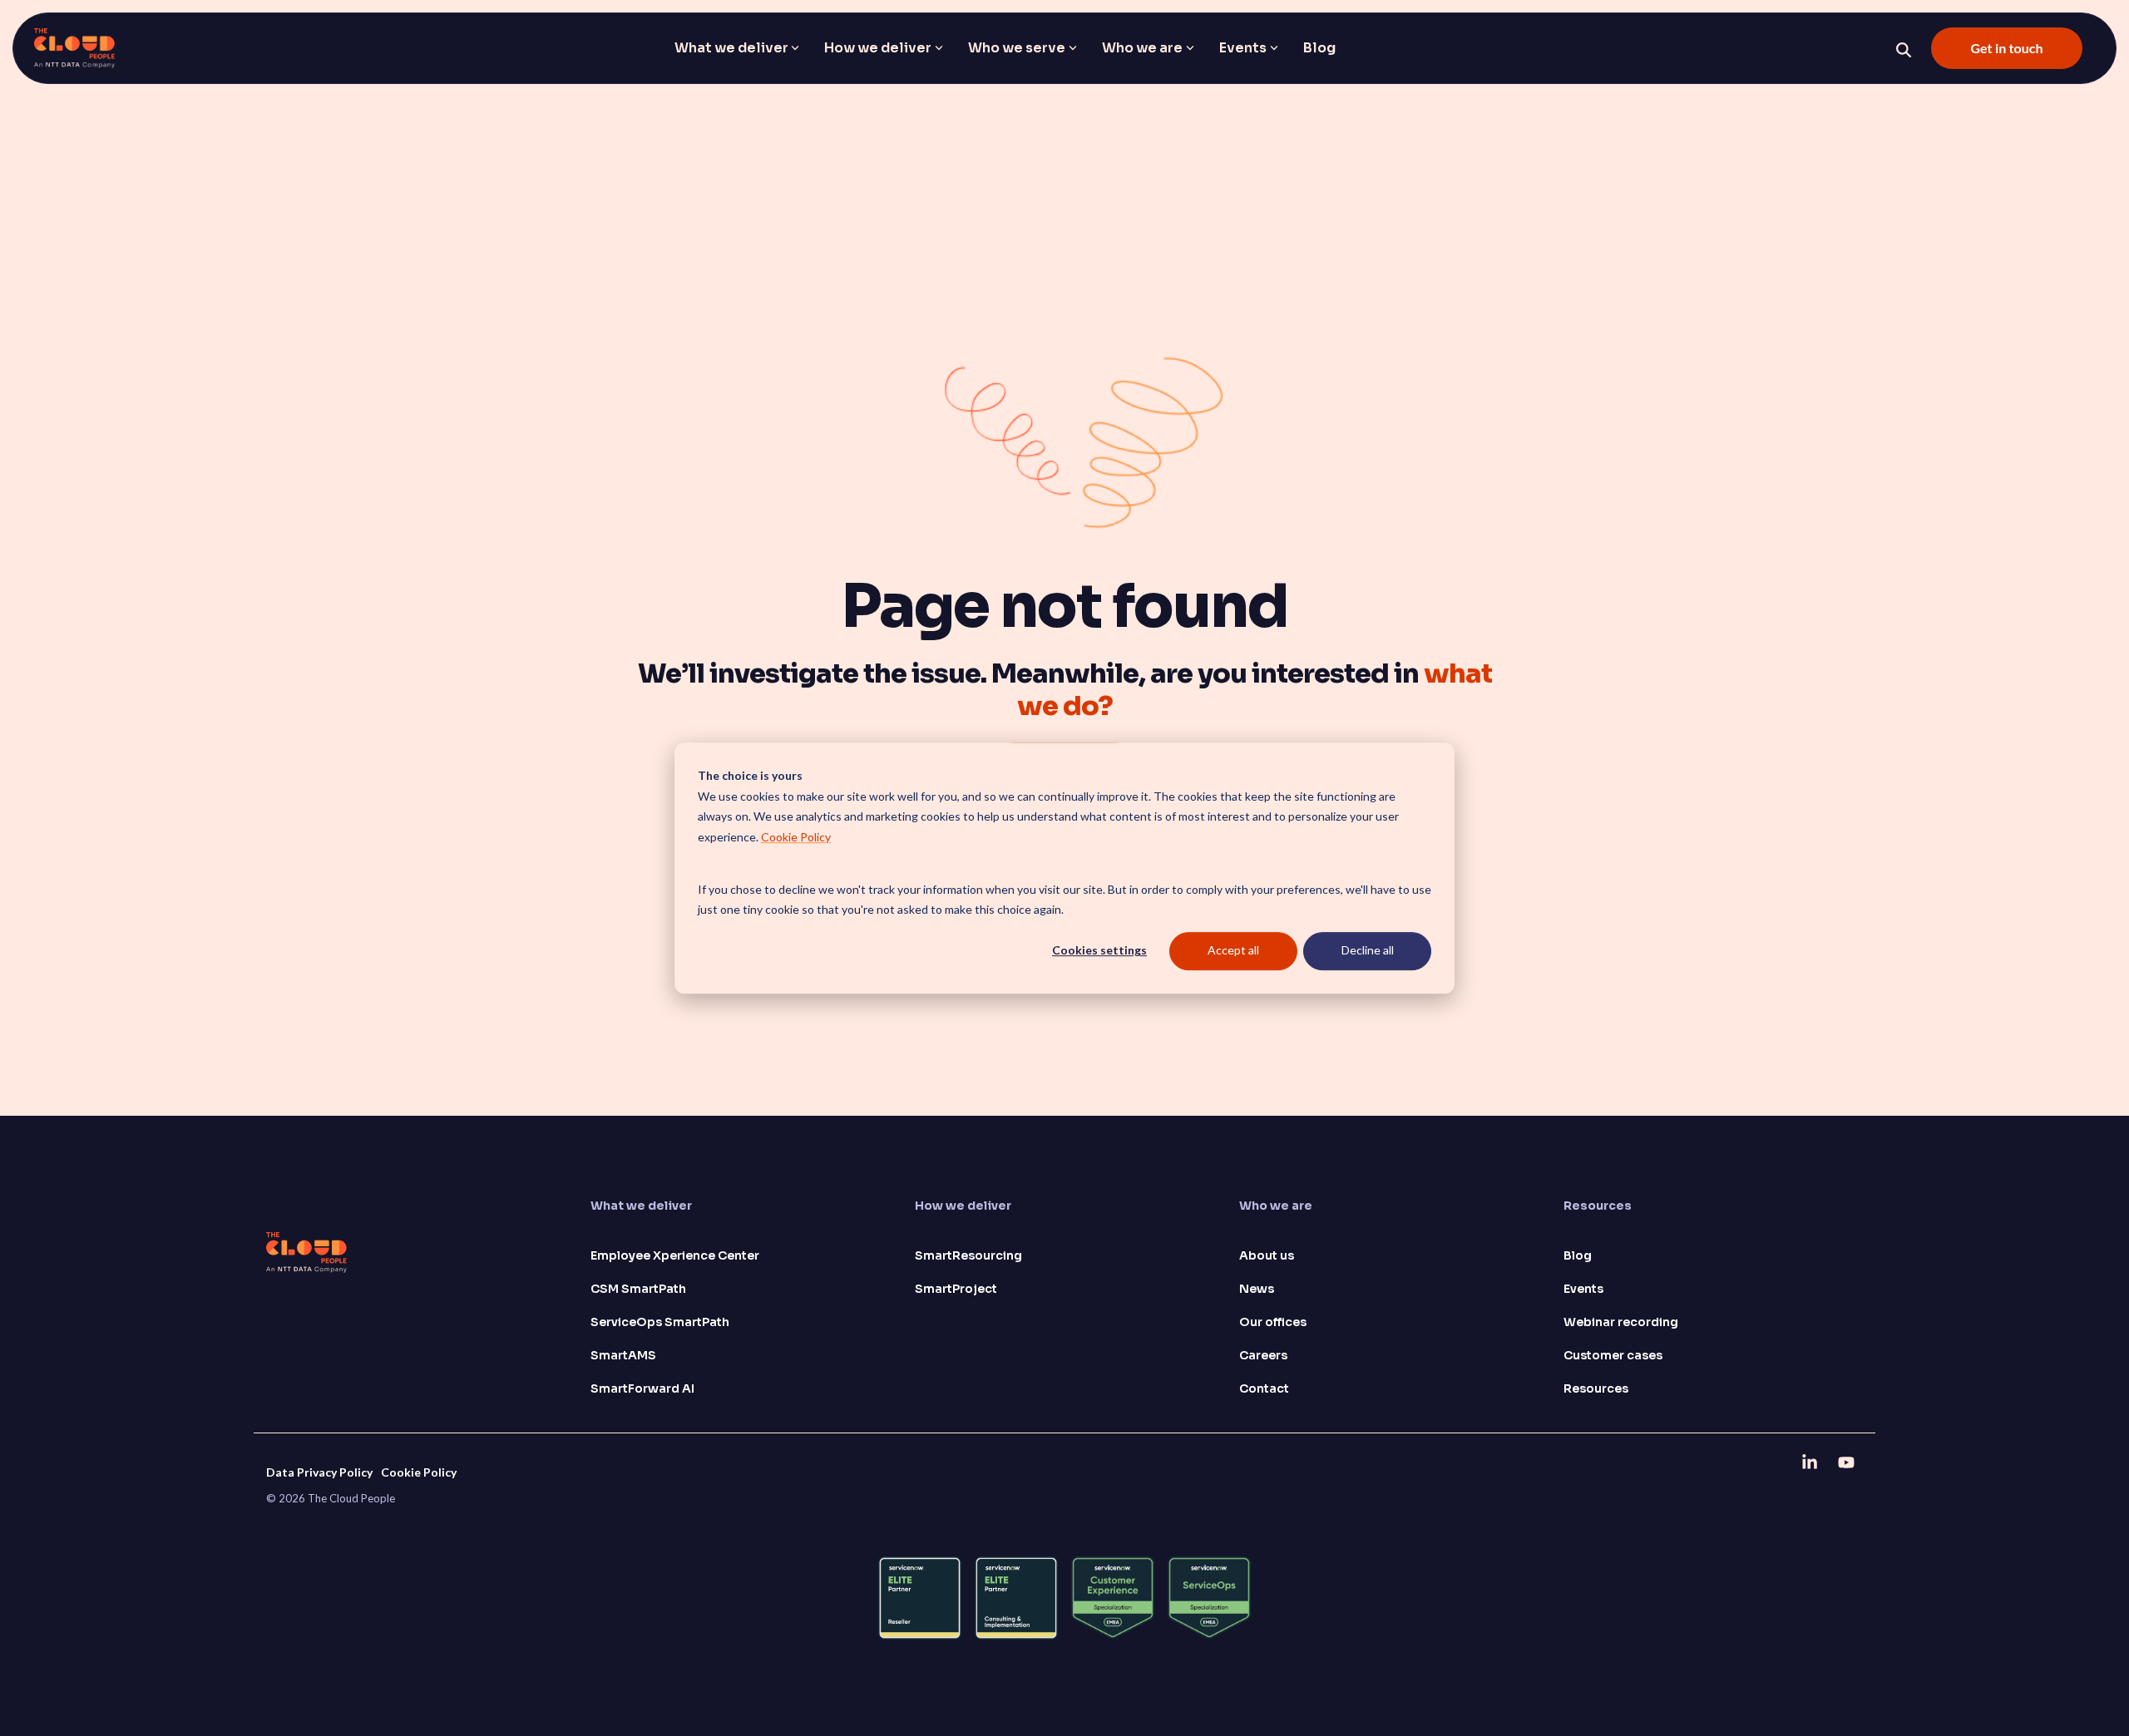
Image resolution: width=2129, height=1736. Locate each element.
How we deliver (878, 48)
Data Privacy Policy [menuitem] (319, 1472)
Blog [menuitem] (1578, 1255)
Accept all (1233, 951)
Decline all (1368, 951)
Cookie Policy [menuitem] (419, 1472)
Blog (1319, 48)
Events (1243, 48)
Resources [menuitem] (1596, 1388)
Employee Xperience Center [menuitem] (675, 1255)
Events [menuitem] (1583, 1289)
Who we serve (1017, 48)
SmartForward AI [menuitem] (642, 1388)
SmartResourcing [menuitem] (968, 1255)
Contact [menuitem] (1264, 1388)
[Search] (1904, 50)
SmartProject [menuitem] (956, 1289)
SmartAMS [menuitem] (623, 1355)
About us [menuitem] (1267, 1255)
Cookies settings (1099, 951)
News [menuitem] (1257, 1289)
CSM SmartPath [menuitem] (638, 1289)
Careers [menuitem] (1263, 1355)
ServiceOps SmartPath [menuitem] (660, 1322)
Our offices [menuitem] (1273, 1322)
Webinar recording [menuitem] (1621, 1322)
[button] (1811, 1462)
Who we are (1142, 48)
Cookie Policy (796, 837)
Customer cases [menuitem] (1613, 1355)
